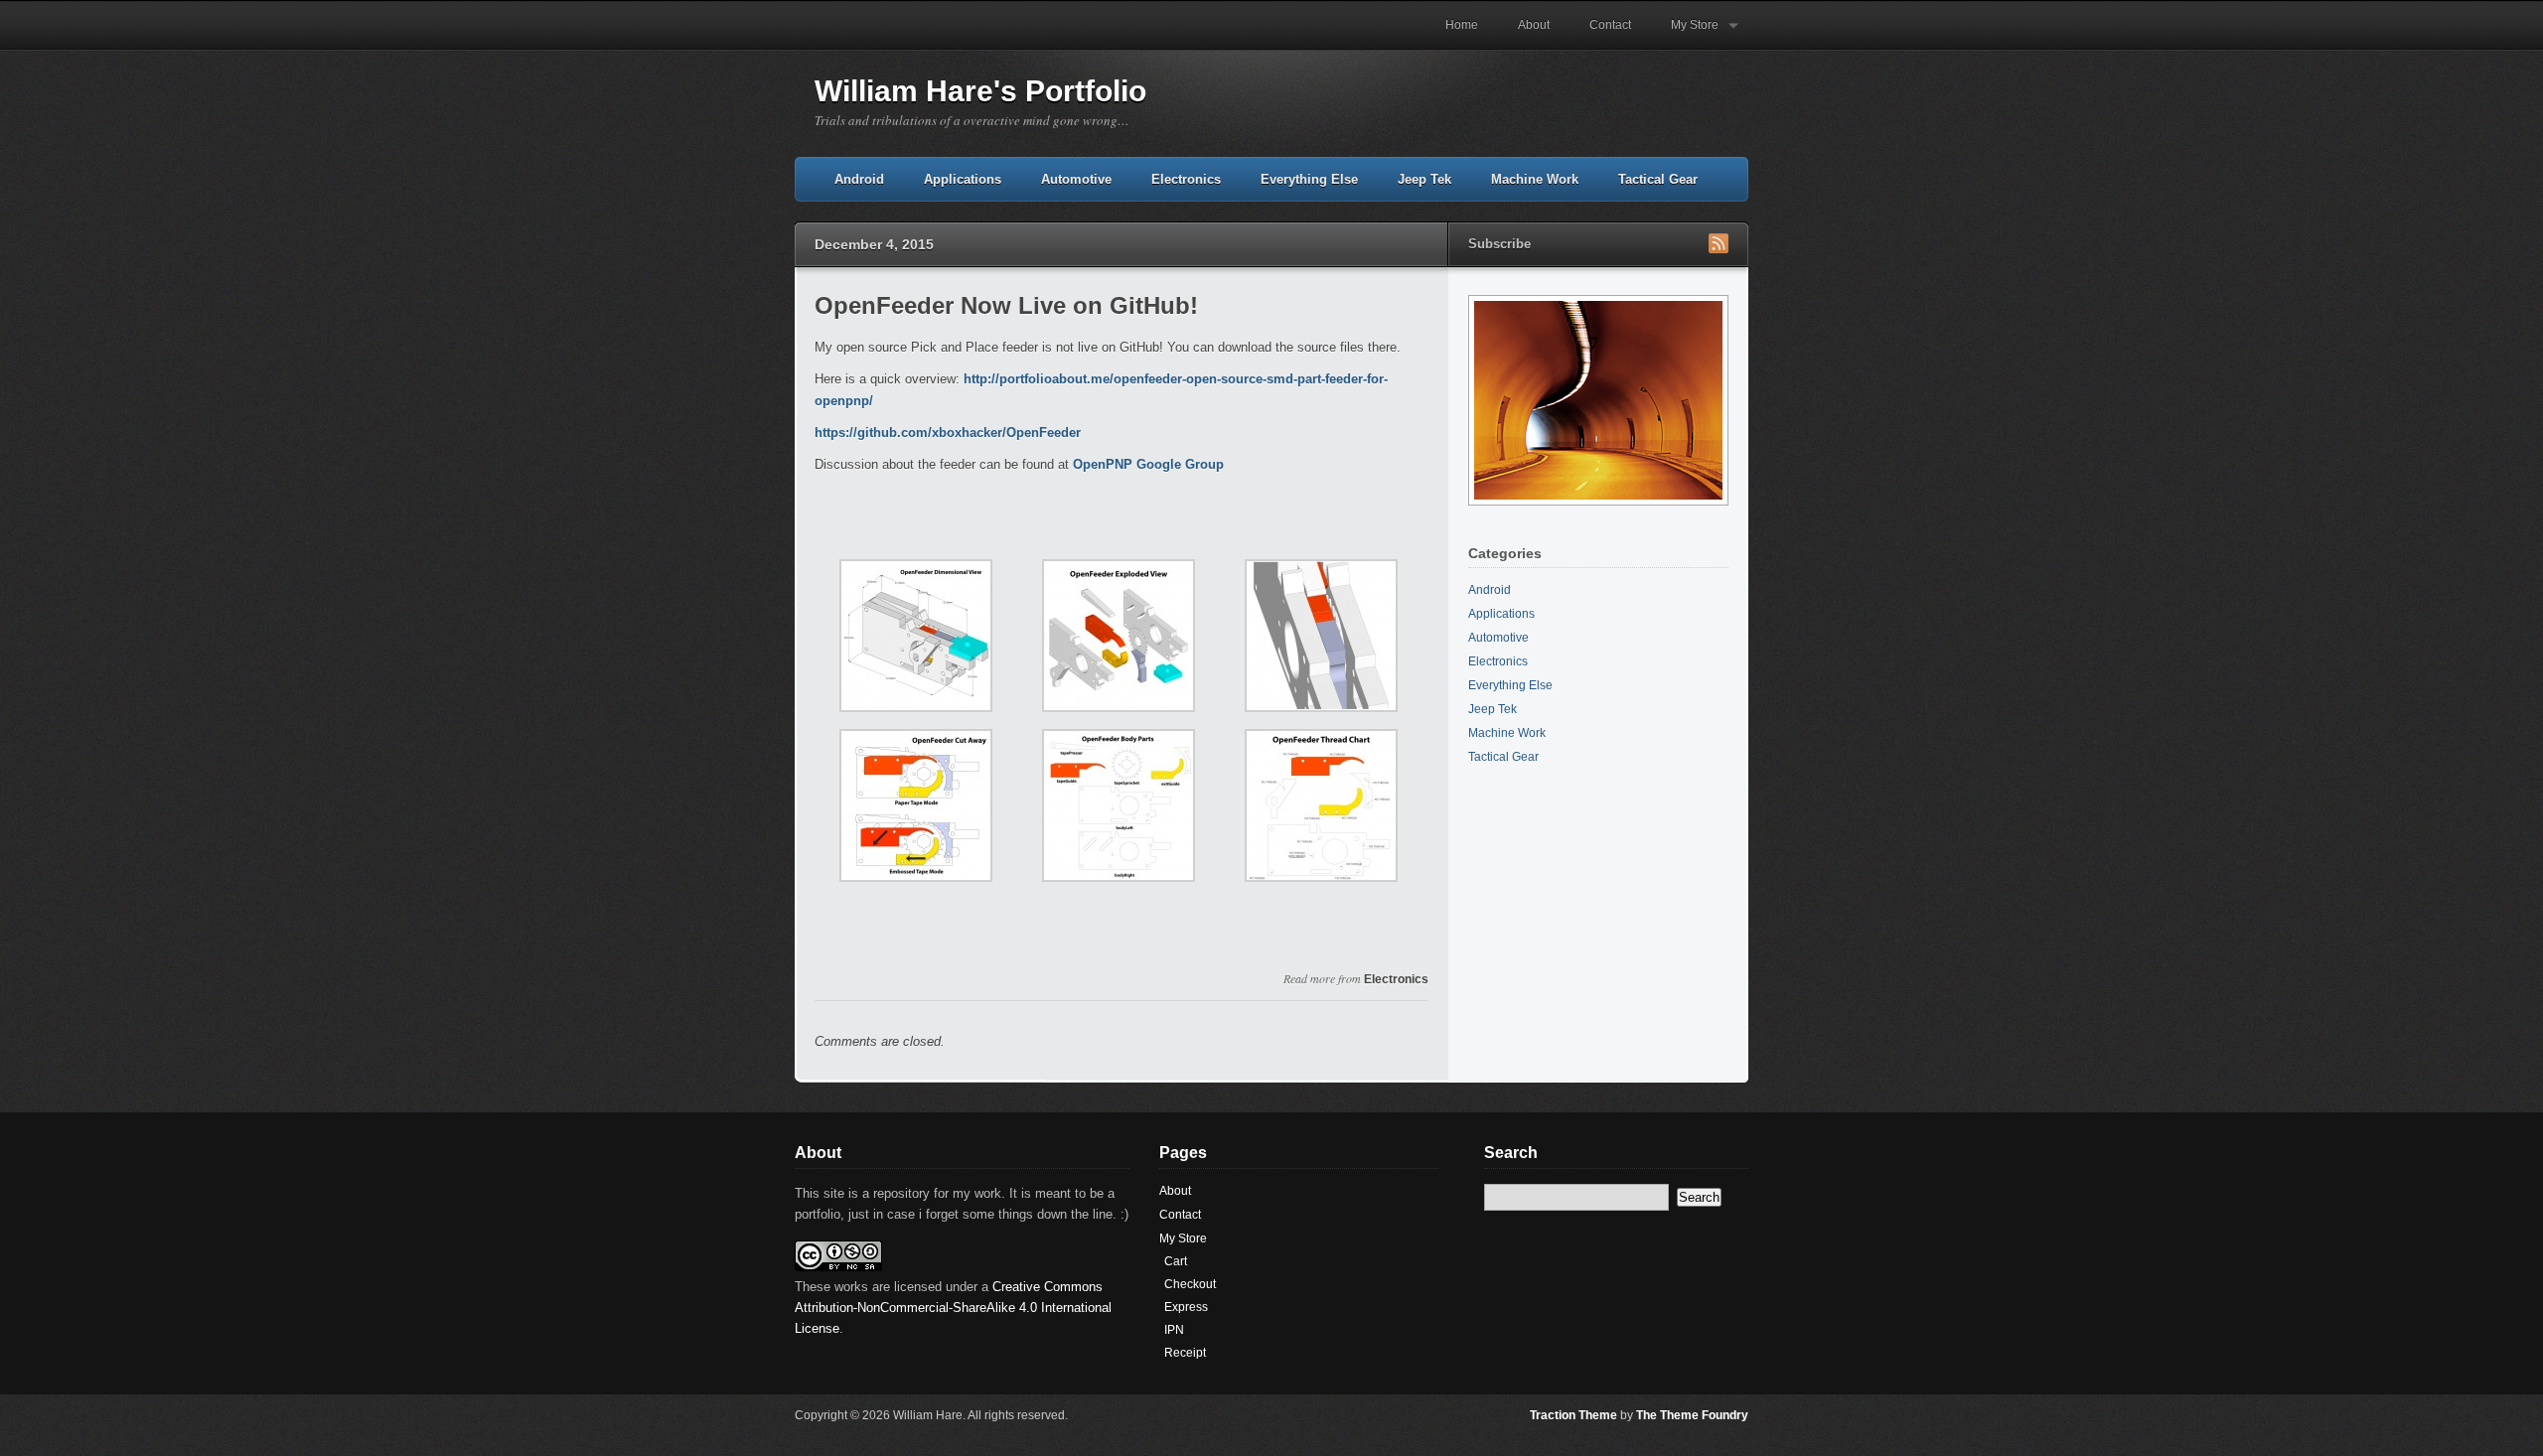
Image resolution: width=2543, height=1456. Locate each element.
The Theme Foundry (1692, 1415)
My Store (1685, 34)
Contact (1610, 25)
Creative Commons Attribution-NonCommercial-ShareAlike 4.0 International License (953, 1308)
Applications (963, 179)
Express (1186, 1307)
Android (859, 179)
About (1534, 25)
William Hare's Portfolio (980, 91)
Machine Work (1535, 179)
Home (1462, 25)
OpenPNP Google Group (1148, 464)
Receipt (1185, 1353)
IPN (1174, 1330)
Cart (1176, 1261)
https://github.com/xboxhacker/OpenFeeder (948, 433)
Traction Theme (1573, 1415)
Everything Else (1309, 179)
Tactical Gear (1658, 179)
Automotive (1076, 179)
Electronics (1186, 179)
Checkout (1190, 1284)
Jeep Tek (1424, 179)
